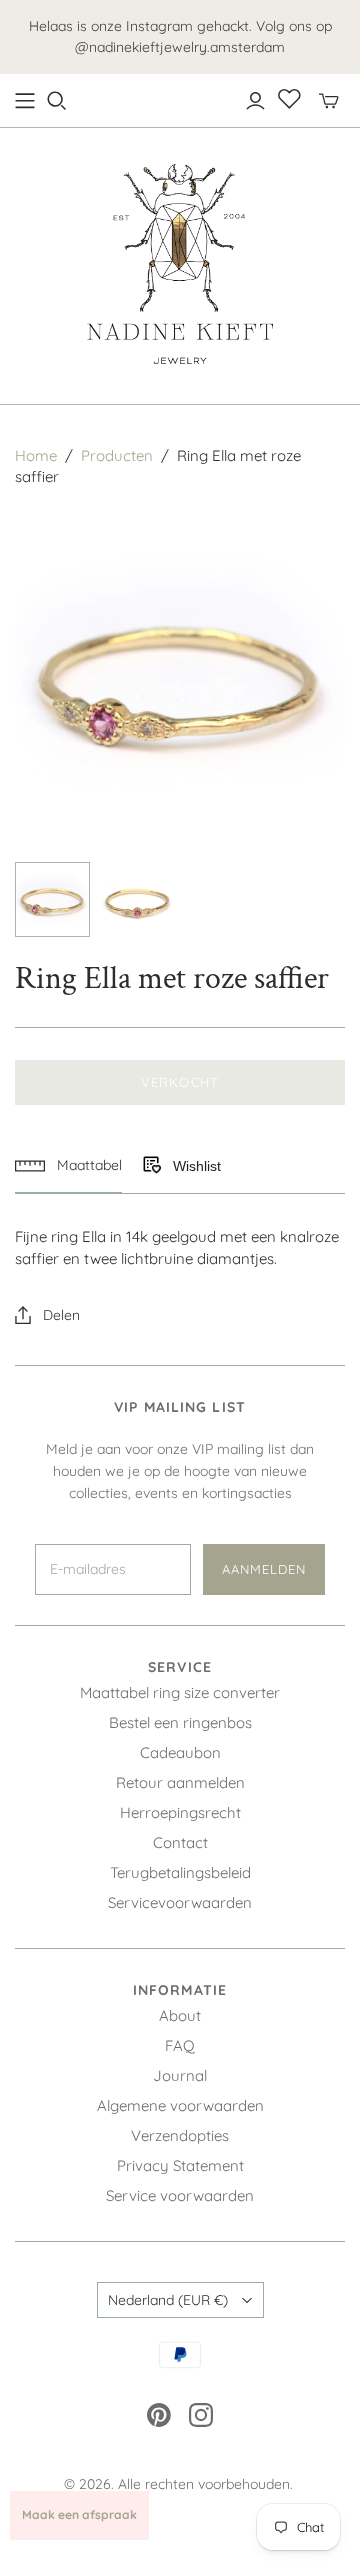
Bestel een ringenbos (180, 1722)
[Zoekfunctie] (57, 101)
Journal (180, 2075)
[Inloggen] (255, 101)
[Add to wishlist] (151, 1166)
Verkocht (179, 1082)
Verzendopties (180, 2135)
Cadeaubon (180, 1752)
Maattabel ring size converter (180, 1692)
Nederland (168, 2300)
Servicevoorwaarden (180, 1902)
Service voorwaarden (180, 2195)
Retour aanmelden (180, 1782)
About (180, 2015)
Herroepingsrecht (180, 1812)
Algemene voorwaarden (180, 2105)
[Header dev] (25, 101)
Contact (180, 1842)
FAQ (180, 2045)
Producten (117, 455)
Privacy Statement (180, 2165)
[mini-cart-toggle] (329, 101)
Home (36, 455)
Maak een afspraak (79, 2514)
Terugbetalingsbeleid (180, 1872)
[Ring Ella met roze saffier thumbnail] (52, 899)
